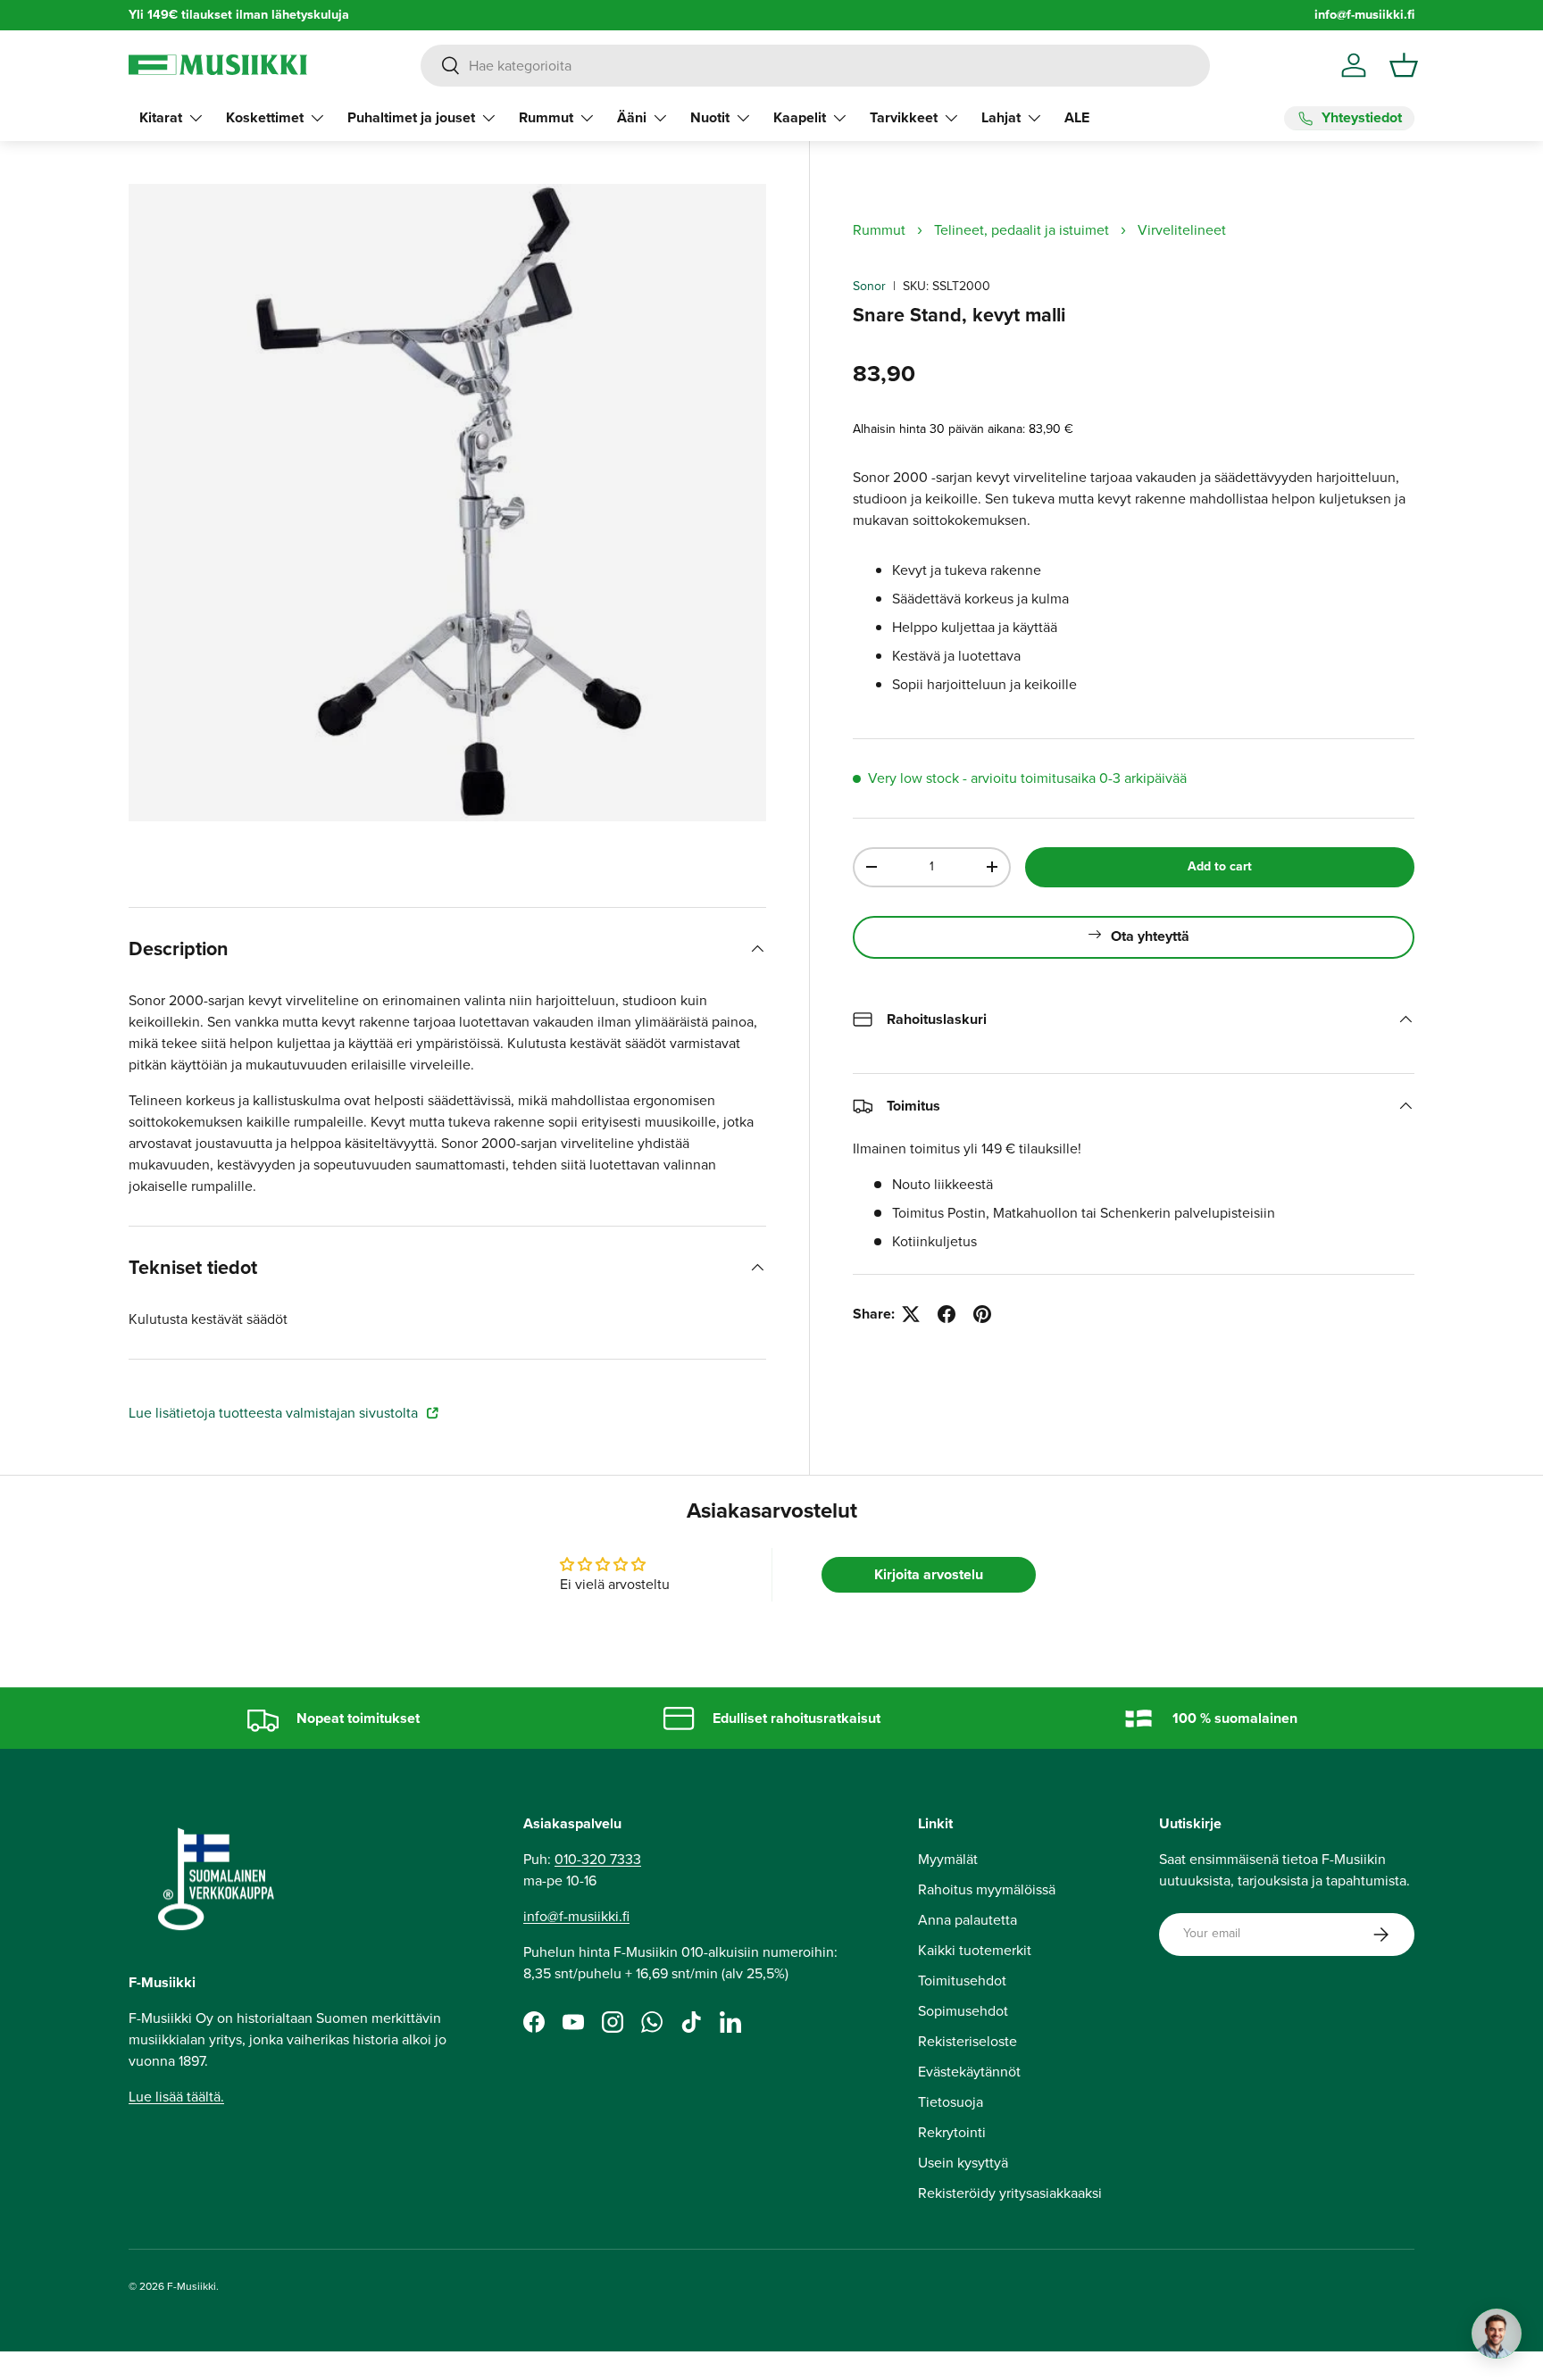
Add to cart (1220, 866)
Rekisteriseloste (968, 2041)
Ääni (632, 117)
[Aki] (1497, 2334)
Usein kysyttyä (963, 2163)
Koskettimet (265, 117)
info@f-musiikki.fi (1364, 15)
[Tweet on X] (911, 1314)
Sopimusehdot (963, 2011)
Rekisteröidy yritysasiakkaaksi (1010, 2193)
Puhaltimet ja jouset (411, 117)
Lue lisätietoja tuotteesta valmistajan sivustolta (275, 1413)
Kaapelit (800, 117)
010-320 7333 (598, 1859)
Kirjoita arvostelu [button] (929, 1574)
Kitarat (161, 117)
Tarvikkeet (904, 117)
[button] (1404, 65)
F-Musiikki (192, 2286)
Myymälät (948, 1859)
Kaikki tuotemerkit (975, 1950)
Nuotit (710, 117)
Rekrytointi (952, 2132)
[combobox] (815, 66)
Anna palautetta (968, 1920)
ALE (1077, 117)
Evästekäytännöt (969, 2072)
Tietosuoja (951, 2102)
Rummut (546, 117)
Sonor (869, 286)
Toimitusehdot (962, 1981)
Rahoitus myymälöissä (987, 1889)
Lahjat (1001, 117)
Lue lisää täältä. (176, 2097)
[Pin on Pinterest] (982, 1314)
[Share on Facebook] (947, 1314)
